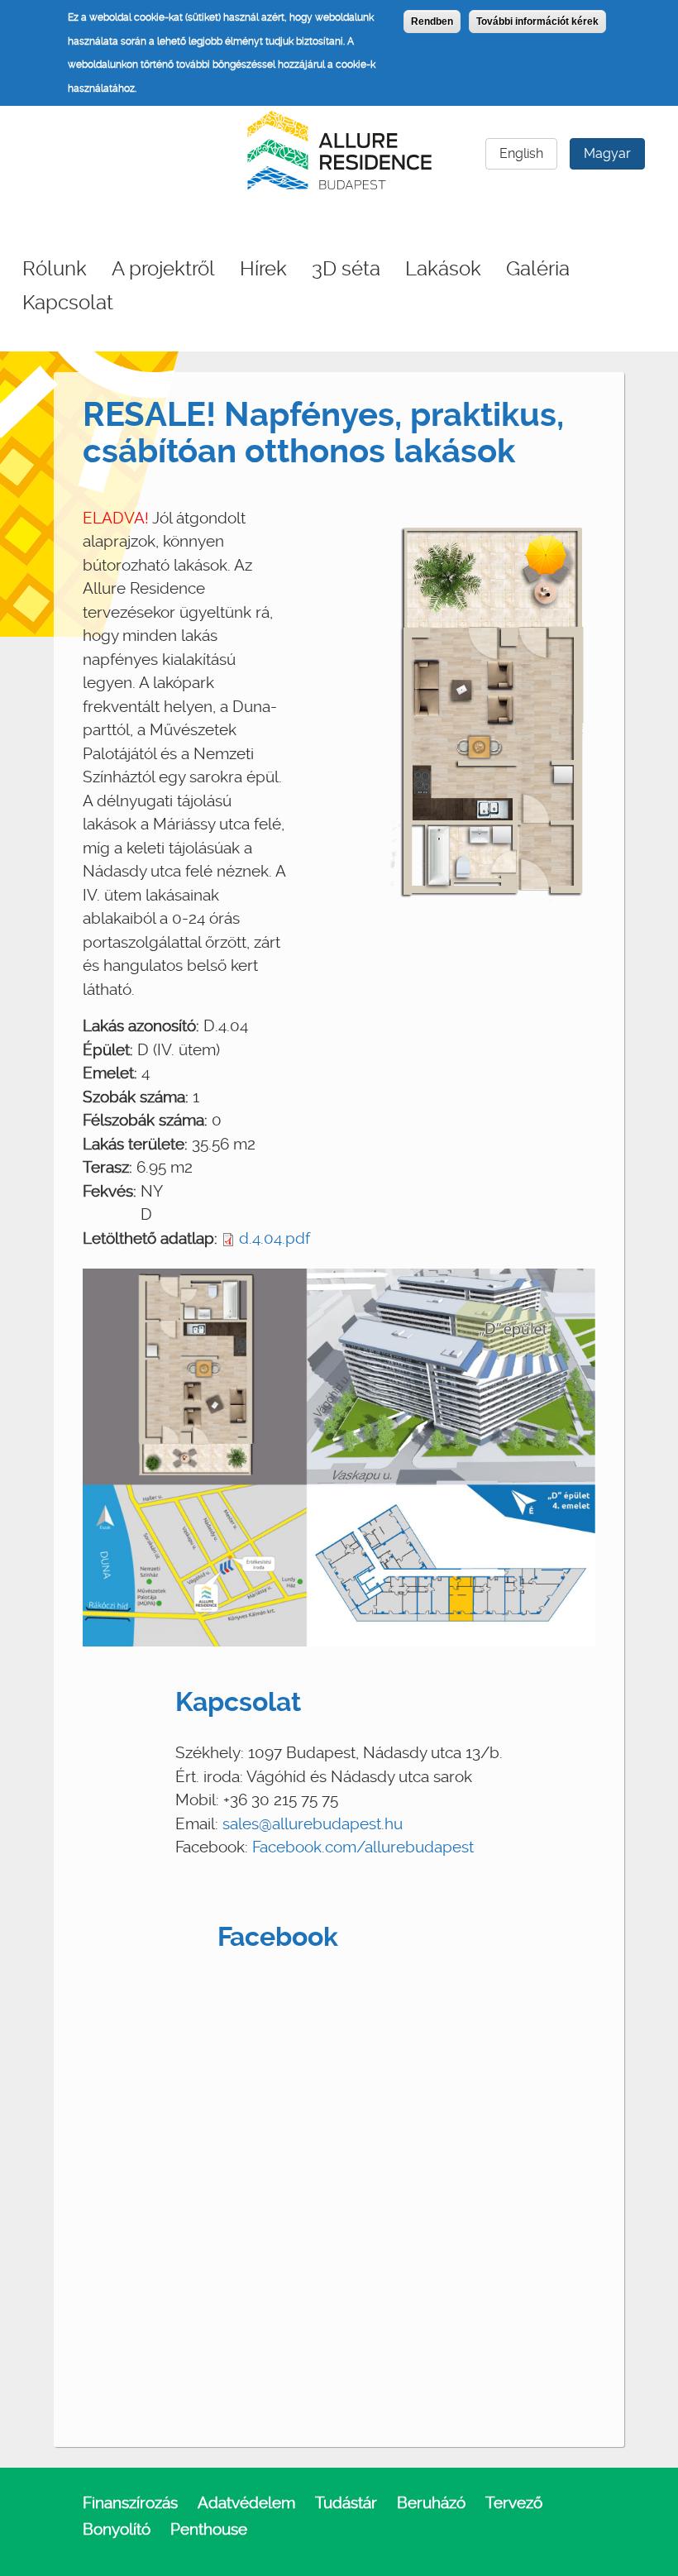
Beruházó (431, 2503)
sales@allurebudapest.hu (313, 1824)
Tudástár (346, 2503)
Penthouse (209, 2529)
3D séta (346, 269)
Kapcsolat (68, 303)
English (521, 153)
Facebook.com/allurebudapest (363, 1847)
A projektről (163, 269)
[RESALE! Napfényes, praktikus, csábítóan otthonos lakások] (493, 706)
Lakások (443, 269)
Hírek (263, 269)
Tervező (514, 2503)
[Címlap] (339, 148)
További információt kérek (537, 22)
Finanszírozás (130, 2503)
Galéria (538, 269)
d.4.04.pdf (275, 1238)
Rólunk (55, 269)
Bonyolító (117, 2529)
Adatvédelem (246, 2503)
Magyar (607, 153)
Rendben (432, 22)
